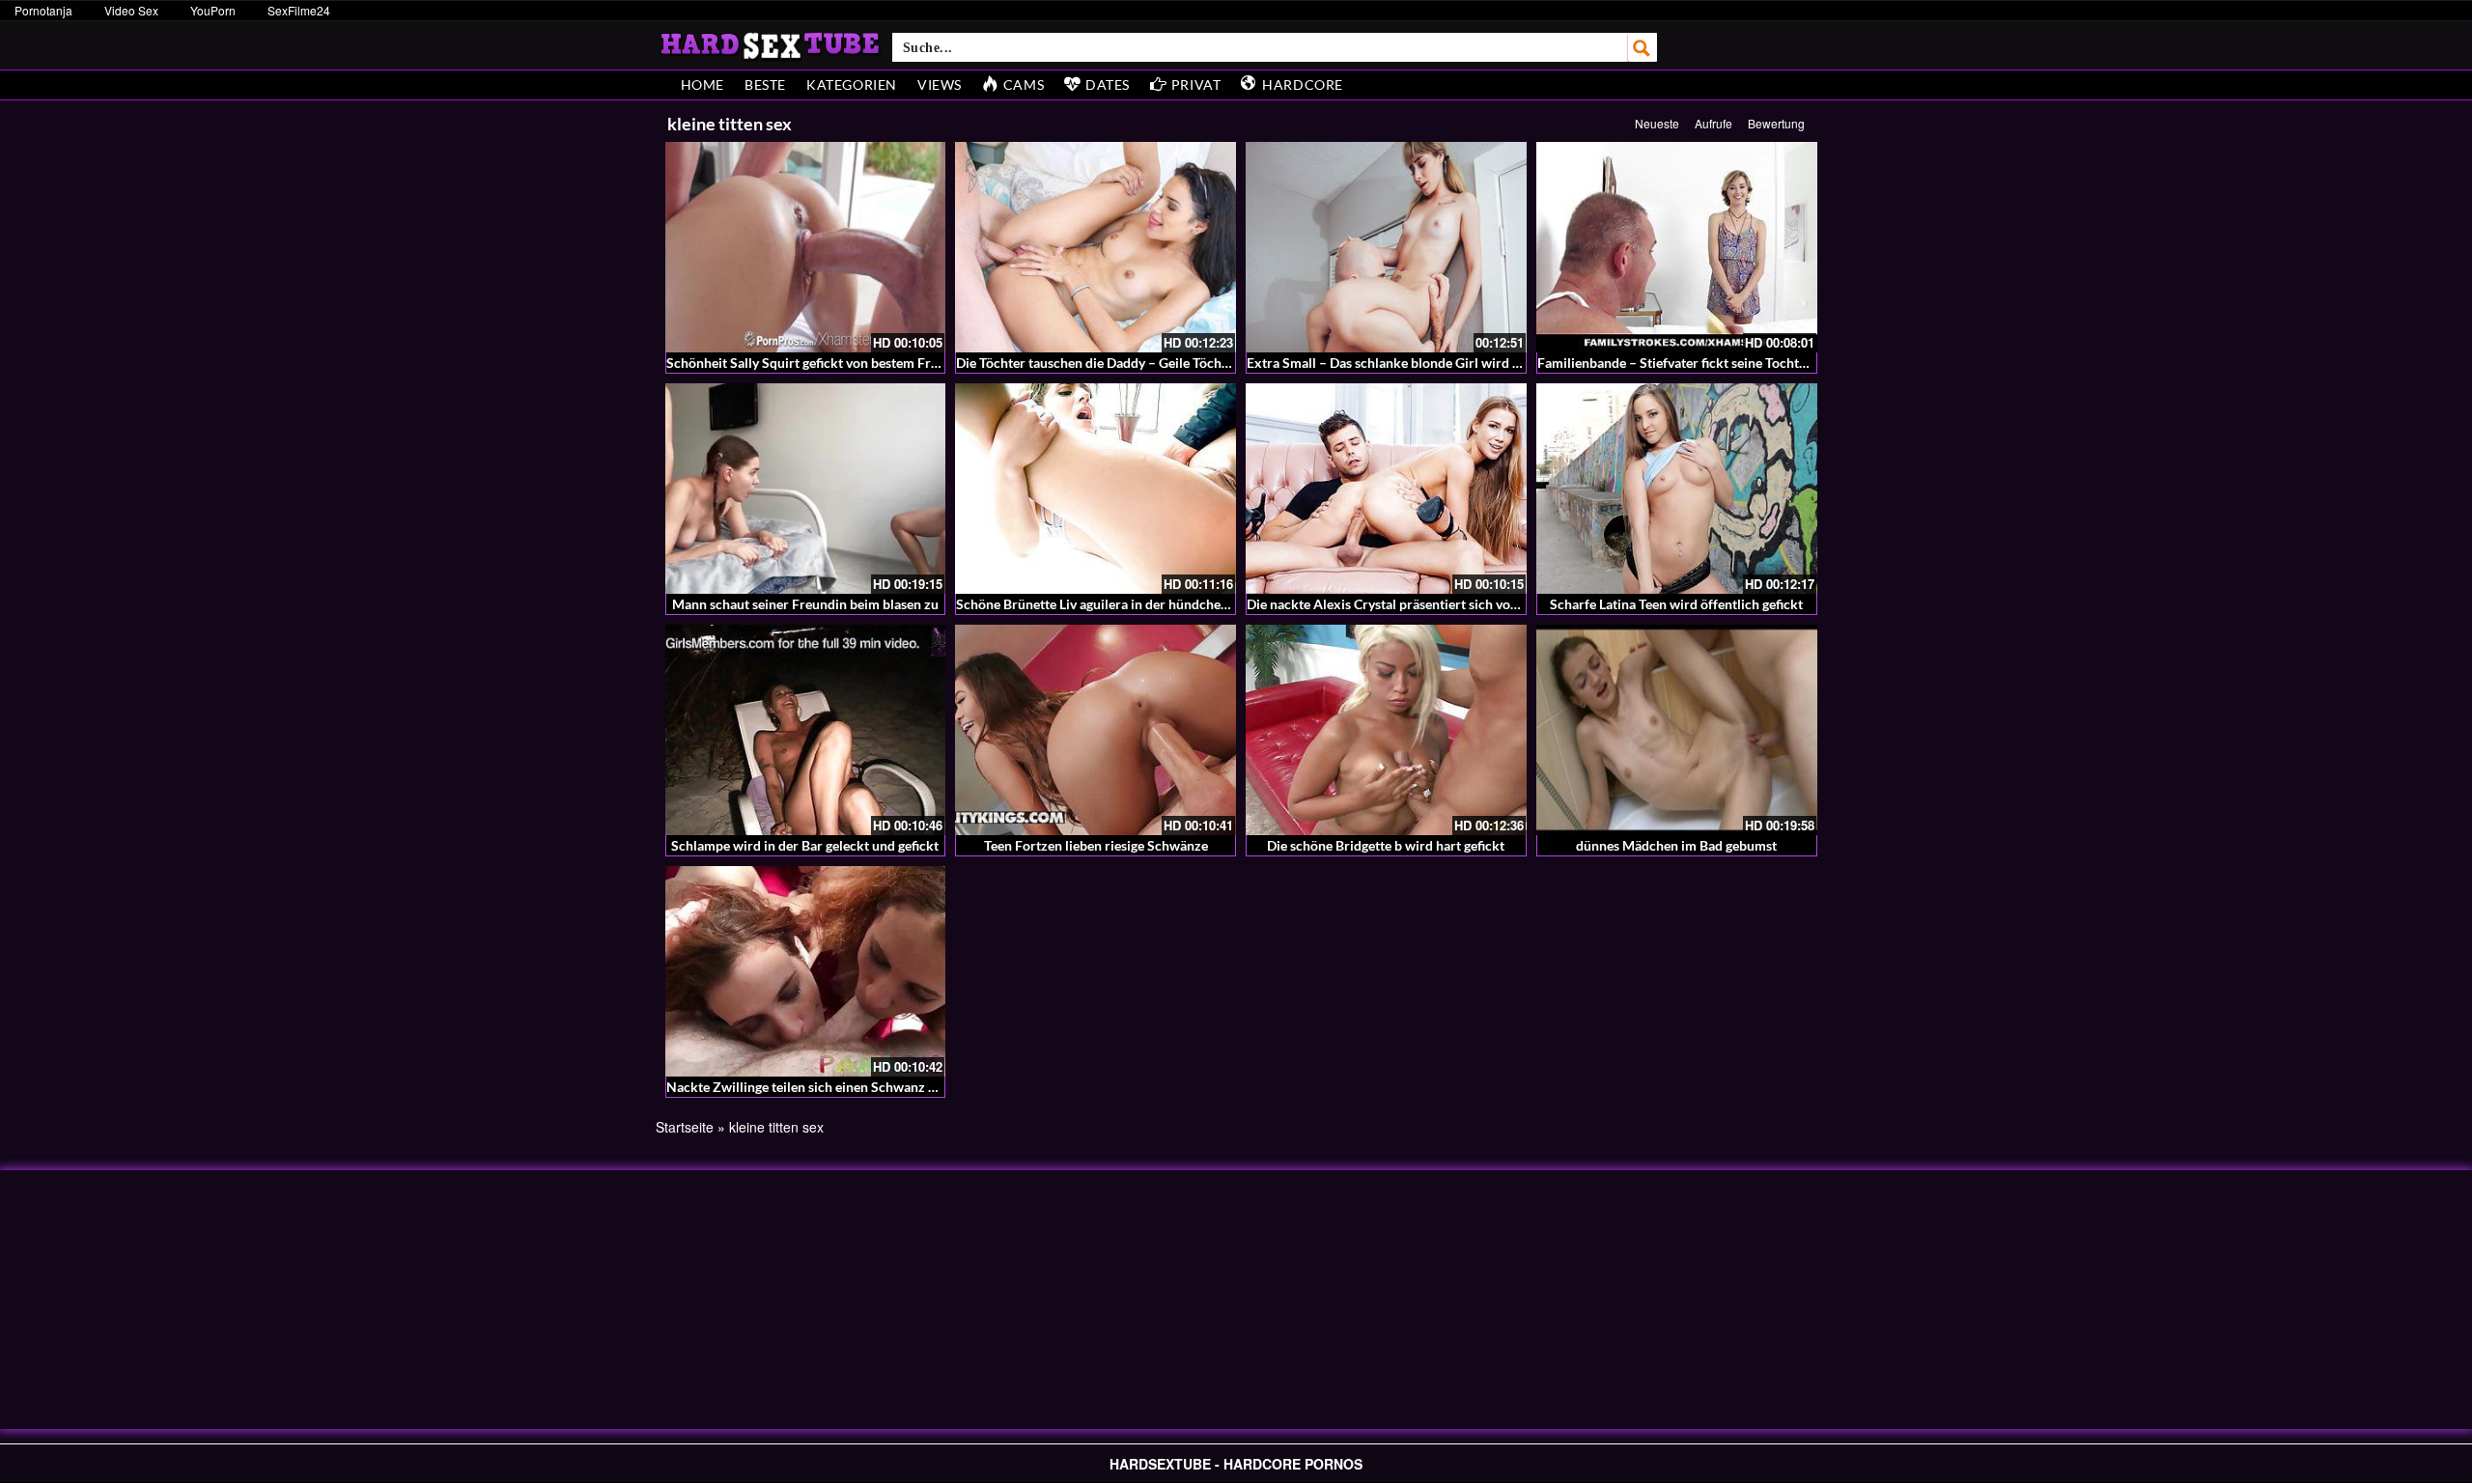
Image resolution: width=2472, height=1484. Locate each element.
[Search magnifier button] (1643, 47)
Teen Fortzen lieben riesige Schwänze (1096, 845)
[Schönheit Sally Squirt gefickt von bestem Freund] (806, 247)
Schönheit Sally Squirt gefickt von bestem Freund (814, 363)
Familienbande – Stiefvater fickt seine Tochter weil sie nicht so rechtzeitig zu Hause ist (1795, 363)
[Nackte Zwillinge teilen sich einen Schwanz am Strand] (806, 971)
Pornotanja (43, 10)
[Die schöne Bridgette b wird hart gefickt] (1386, 730)
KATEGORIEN (852, 84)
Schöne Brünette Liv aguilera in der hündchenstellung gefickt (1138, 604)
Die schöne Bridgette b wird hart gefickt (1386, 845)
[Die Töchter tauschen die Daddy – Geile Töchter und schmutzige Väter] (1096, 247)
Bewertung (1776, 123)
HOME (702, 84)
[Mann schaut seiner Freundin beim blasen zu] (806, 489)
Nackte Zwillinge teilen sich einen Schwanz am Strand (828, 1087)
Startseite (685, 1127)
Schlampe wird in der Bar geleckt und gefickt (805, 845)
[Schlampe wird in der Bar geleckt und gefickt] (806, 730)
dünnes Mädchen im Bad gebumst (1676, 845)
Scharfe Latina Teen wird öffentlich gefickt (1676, 604)
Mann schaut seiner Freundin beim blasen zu (805, 604)
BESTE (765, 84)
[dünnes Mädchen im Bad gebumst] (1677, 730)
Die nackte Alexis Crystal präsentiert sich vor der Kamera (1418, 604)
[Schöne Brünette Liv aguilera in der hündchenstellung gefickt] (1096, 489)
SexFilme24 (299, 10)
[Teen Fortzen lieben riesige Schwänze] (1096, 730)
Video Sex (131, 10)
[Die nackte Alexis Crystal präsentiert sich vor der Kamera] (1386, 489)
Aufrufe (1714, 123)
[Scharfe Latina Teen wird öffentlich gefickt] (1677, 489)
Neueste (1657, 123)
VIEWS (940, 84)
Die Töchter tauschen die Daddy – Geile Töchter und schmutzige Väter (1164, 363)
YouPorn (213, 10)
